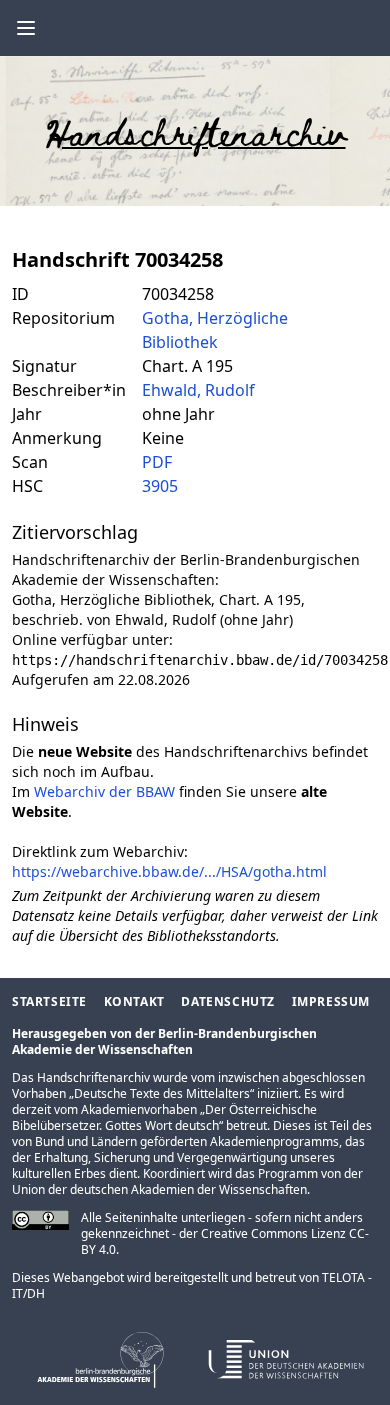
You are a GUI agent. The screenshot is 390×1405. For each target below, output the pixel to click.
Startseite (49, 1001)
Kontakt (134, 1001)
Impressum (331, 1001)
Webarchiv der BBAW (104, 791)
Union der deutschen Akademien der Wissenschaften (159, 1189)
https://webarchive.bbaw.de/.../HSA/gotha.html (169, 871)
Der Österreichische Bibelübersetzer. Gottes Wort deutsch (164, 1117)
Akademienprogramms (274, 1141)
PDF (157, 462)
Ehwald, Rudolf (198, 390)
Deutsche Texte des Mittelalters (162, 1093)
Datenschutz (228, 1001)
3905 (160, 486)
